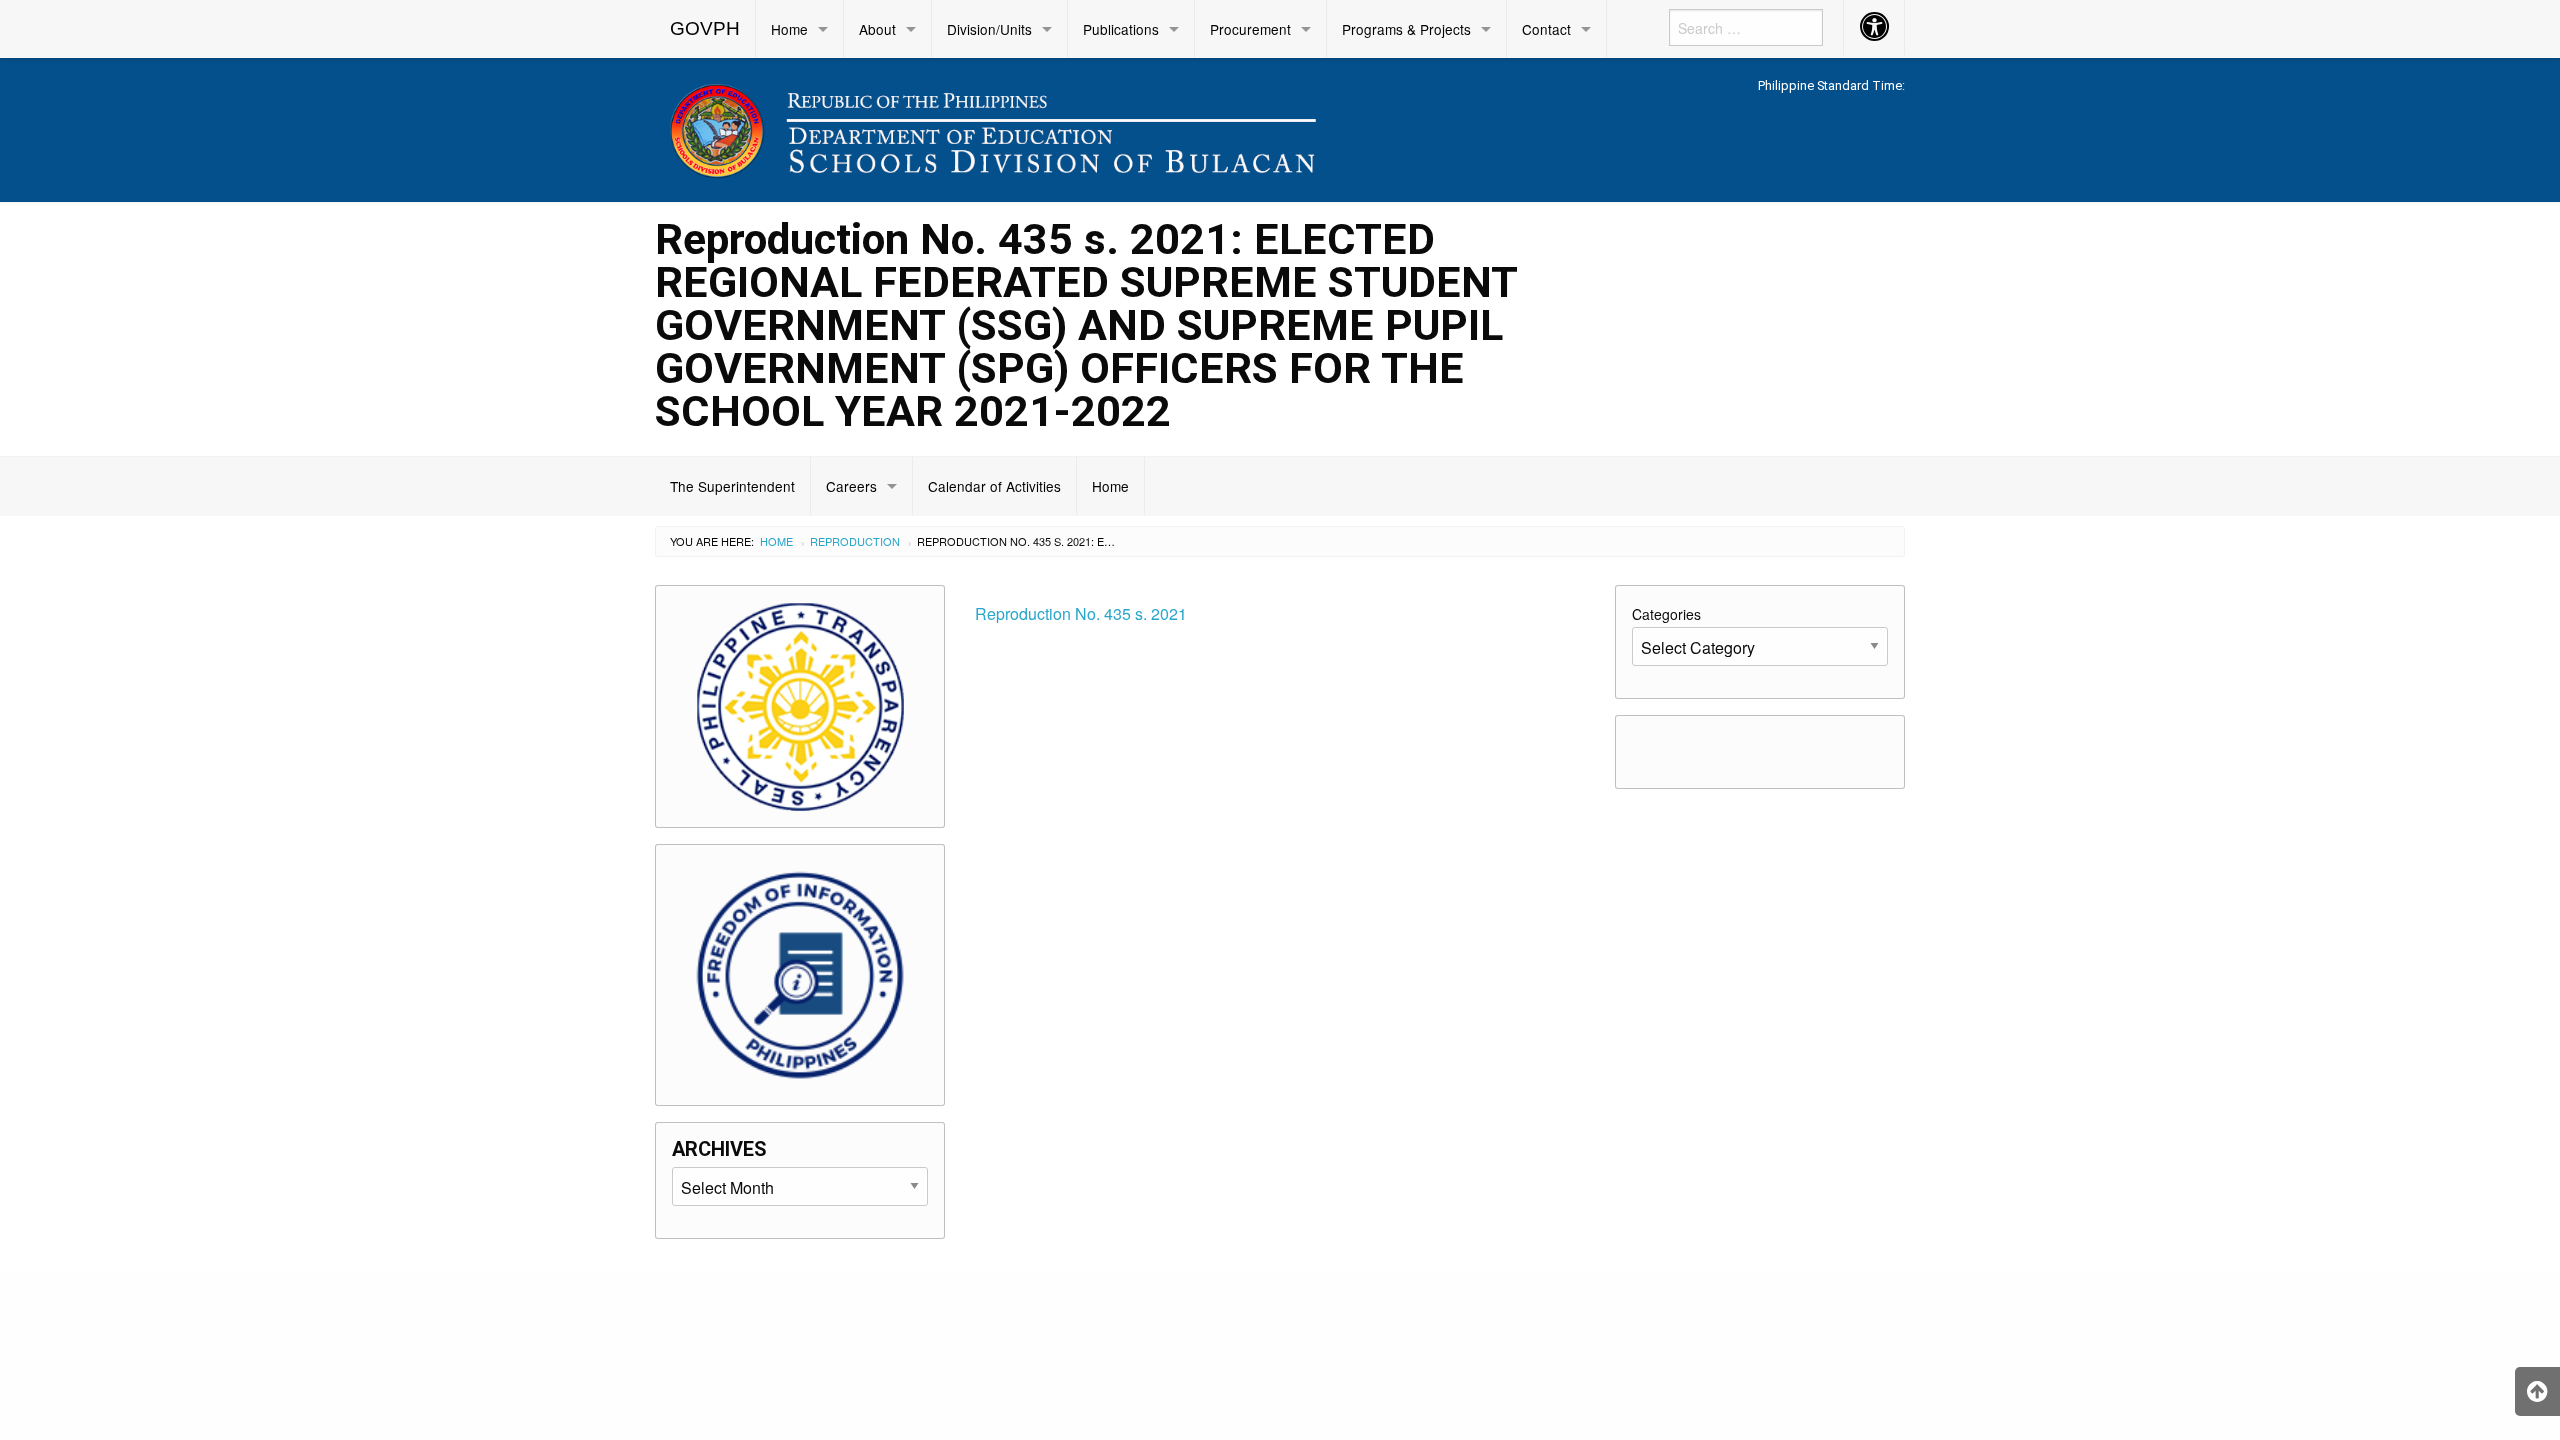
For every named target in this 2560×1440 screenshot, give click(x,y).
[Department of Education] (1120, 126)
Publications (1121, 29)
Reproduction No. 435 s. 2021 (1081, 613)
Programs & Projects (1406, 29)
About (877, 29)
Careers (851, 486)
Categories (1666, 614)
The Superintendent (732, 486)
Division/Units (989, 29)
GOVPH (705, 28)
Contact (1546, 29)
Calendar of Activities (994, 486)
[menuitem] (705, 29)
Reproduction (855, 541)
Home (789, 29)
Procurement (1250, 29)
